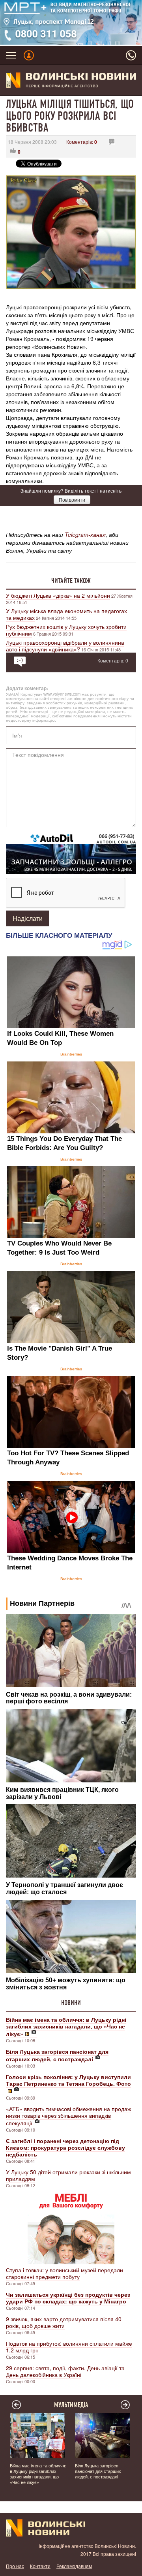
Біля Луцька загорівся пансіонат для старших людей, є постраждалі (98, 2471)
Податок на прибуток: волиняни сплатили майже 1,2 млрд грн (69, 2347)
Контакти (40, 2566)
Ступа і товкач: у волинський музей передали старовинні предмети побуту (64, 2273)
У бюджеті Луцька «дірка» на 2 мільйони (58, 595)
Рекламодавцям (74, 2566)
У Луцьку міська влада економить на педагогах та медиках (66, 614)
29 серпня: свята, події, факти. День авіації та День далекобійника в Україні (65, 2371)
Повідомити (72, 500)
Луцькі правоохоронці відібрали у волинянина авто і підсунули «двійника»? (65, 646)
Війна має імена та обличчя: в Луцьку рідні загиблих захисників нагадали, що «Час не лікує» (38, 2474)
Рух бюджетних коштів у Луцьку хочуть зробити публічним (66, 630)
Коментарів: (82, 142)
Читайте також (71, 581)
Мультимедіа (71, 2405)
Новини (71, 2003)
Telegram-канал (85, 534)
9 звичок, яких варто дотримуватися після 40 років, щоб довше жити (64, 2322)
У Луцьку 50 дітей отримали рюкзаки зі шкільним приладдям (68, 2175)
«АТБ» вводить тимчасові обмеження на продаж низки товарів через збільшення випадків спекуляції (68, 2116)
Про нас (15, 2566)
